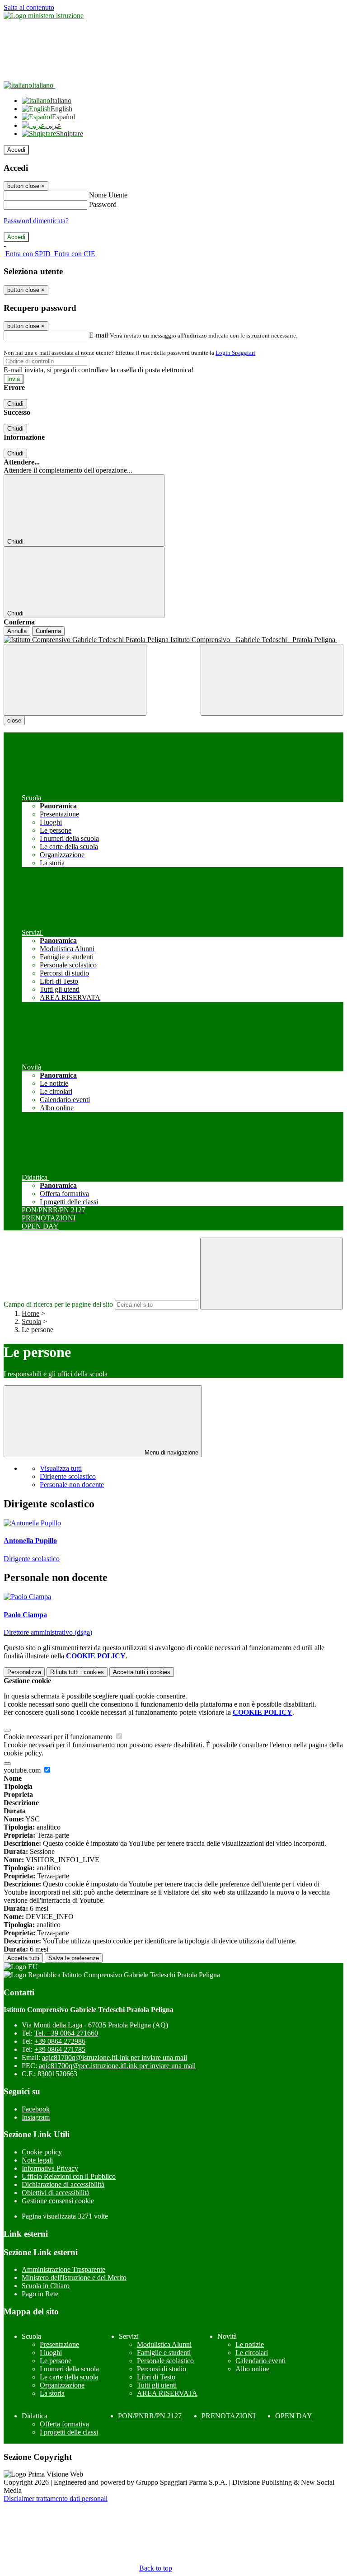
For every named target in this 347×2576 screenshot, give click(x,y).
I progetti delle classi (69, 2432)
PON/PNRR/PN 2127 (150, 2416)
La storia (52, 2393)
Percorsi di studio (162, 2369)
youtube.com (23, 1770)
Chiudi (15, 404)
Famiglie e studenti (164, 2353)
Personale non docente (72, 1485)
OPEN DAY (294, 2416)
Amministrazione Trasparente (63, 2269)
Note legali (37, 2160)
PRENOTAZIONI (228, 2416)
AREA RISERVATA (167, 2393)
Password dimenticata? (36, 221)
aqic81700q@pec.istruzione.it (117, 2066)
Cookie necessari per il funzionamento (59, 1737)
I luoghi (51, 2353)
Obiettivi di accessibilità (56, 2193)
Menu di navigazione (171, 1452)
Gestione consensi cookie (58, 2201)
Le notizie (250, 2344)
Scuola (31, 1321)
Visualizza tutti (61, 1468)
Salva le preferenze (74, 1958)
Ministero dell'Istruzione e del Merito (74, 2278)
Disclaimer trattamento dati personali (56, 2499)
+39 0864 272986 (60, 2041)
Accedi (16, 150)
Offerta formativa (64, 2424)
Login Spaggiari (235, 353)
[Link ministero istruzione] (44, 16)
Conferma (48, 631)
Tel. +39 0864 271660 (66, 2033)
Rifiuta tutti (77, 1672)
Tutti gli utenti (157, 2385)
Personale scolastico (165, 2361)
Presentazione (59, 2344)
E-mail (98, 335)
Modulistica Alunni (164, 2344)
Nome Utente (108, 195)
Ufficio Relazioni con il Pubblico (69, 2176)
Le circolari (252, 2353)
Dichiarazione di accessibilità (63, 2184)
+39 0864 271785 (60, 2049)
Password (103, 204)
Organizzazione (62, 2385)
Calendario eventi (260, 2361)
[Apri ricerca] (272, 680)
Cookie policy (42, 2152)
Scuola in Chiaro (46, 2286)
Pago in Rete (40, 2294)
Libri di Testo (156, 2377)
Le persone (56, 2361)
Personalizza (24, 1672)
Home (30, 1313)
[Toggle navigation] (75, 680)
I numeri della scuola (69, 2369)
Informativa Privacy (50, 2168)
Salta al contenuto (29, 7)
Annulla (17, 631)
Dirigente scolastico (68, 1476)
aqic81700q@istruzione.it (115, 2058)
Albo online (252, 2369)
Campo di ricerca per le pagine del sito (58, 1304)
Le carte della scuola (69, 2377)
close (14, 720)
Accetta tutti (142, 1672)
